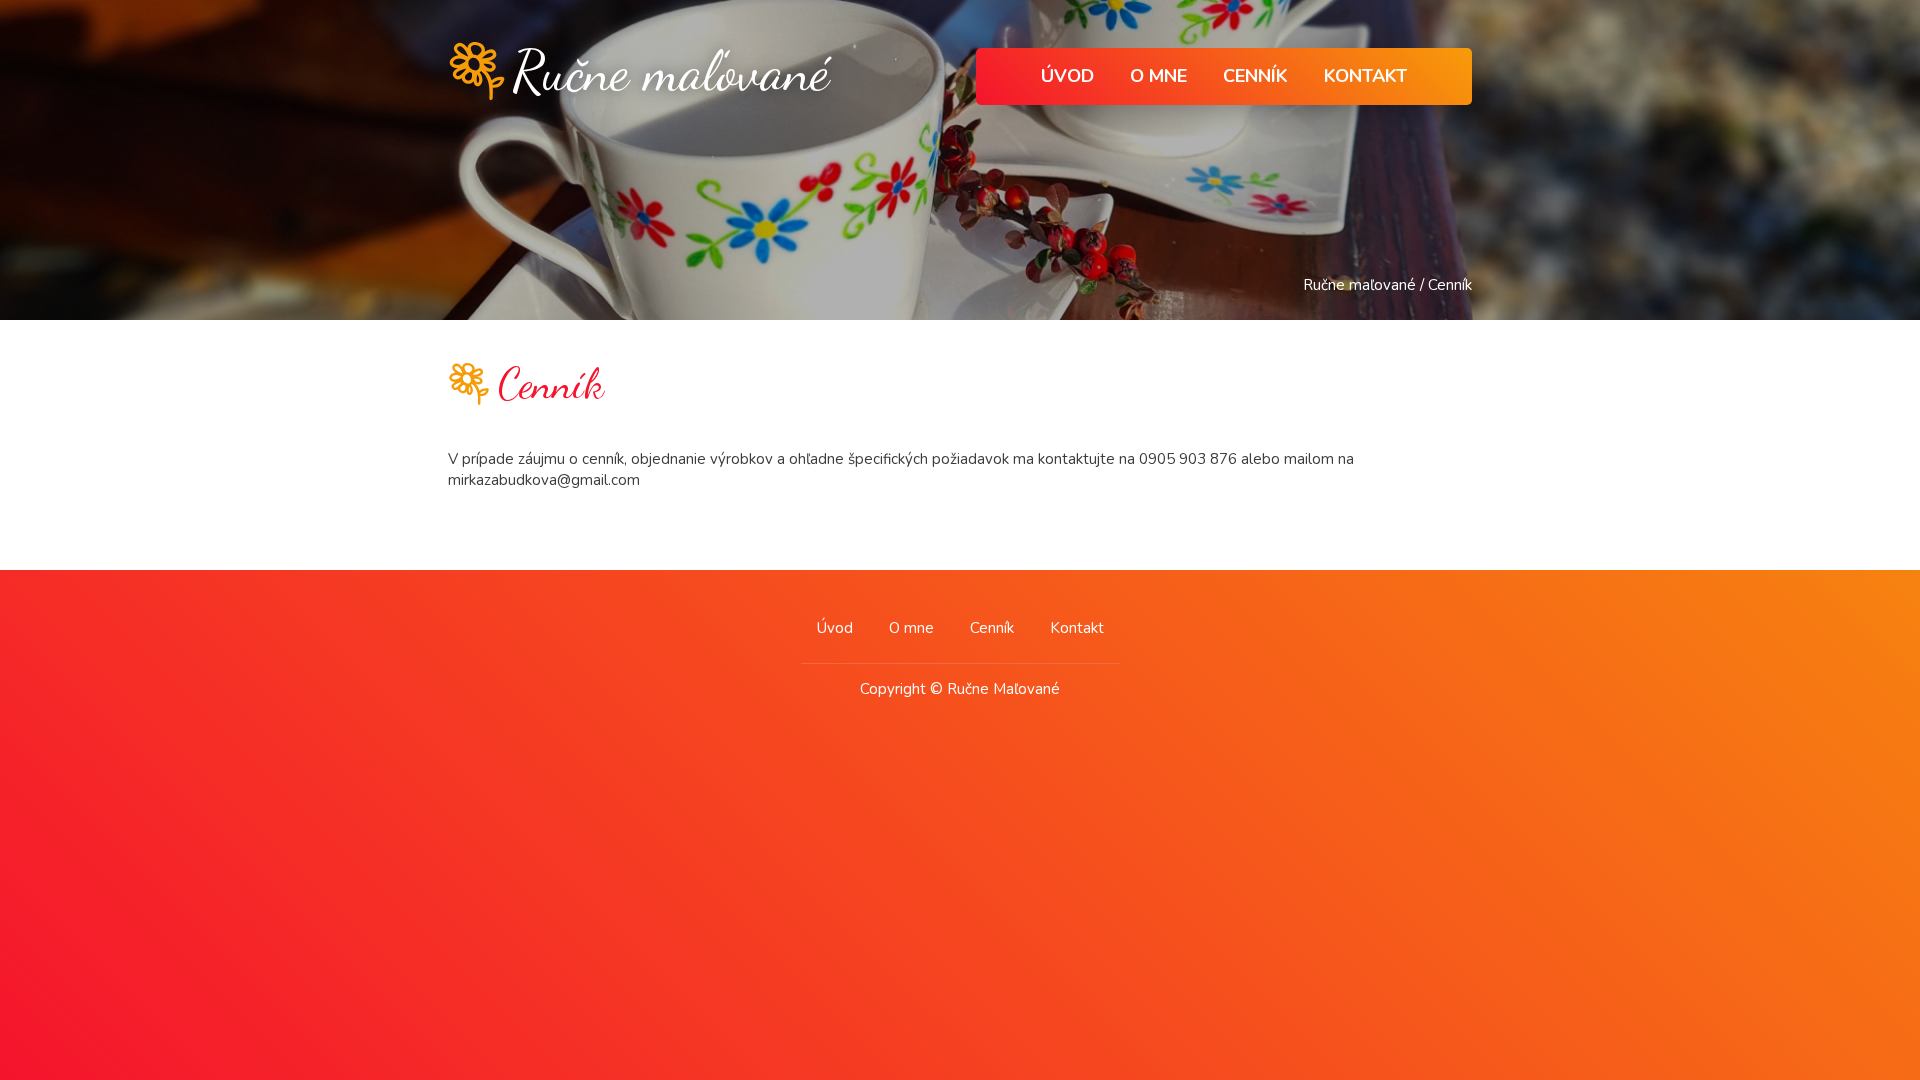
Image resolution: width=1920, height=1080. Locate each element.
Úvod (1067, 76)
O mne (1158, 76)
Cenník (1255, 76)
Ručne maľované (1359, 285)
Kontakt (1365, 76)
